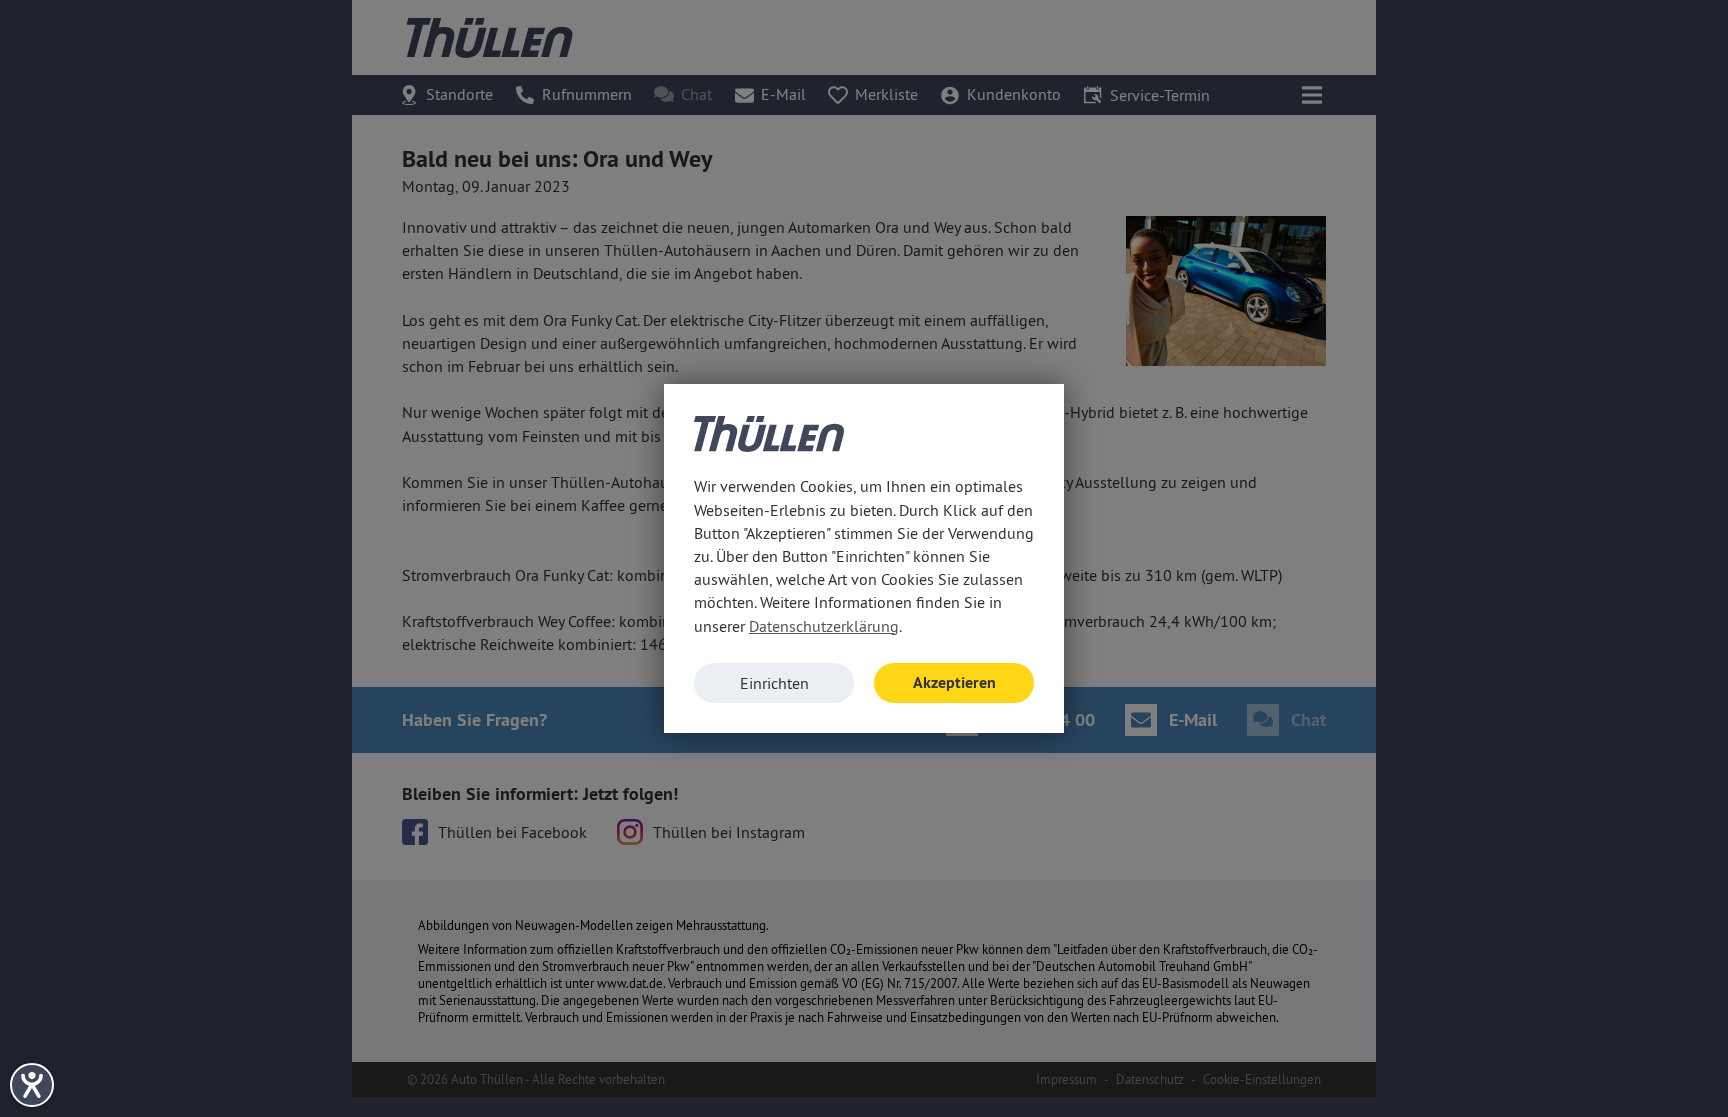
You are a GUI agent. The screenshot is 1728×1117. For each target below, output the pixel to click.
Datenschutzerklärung (824, 626)
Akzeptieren (954, 682)
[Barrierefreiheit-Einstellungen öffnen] (32, 1085)
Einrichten (774, 683)
